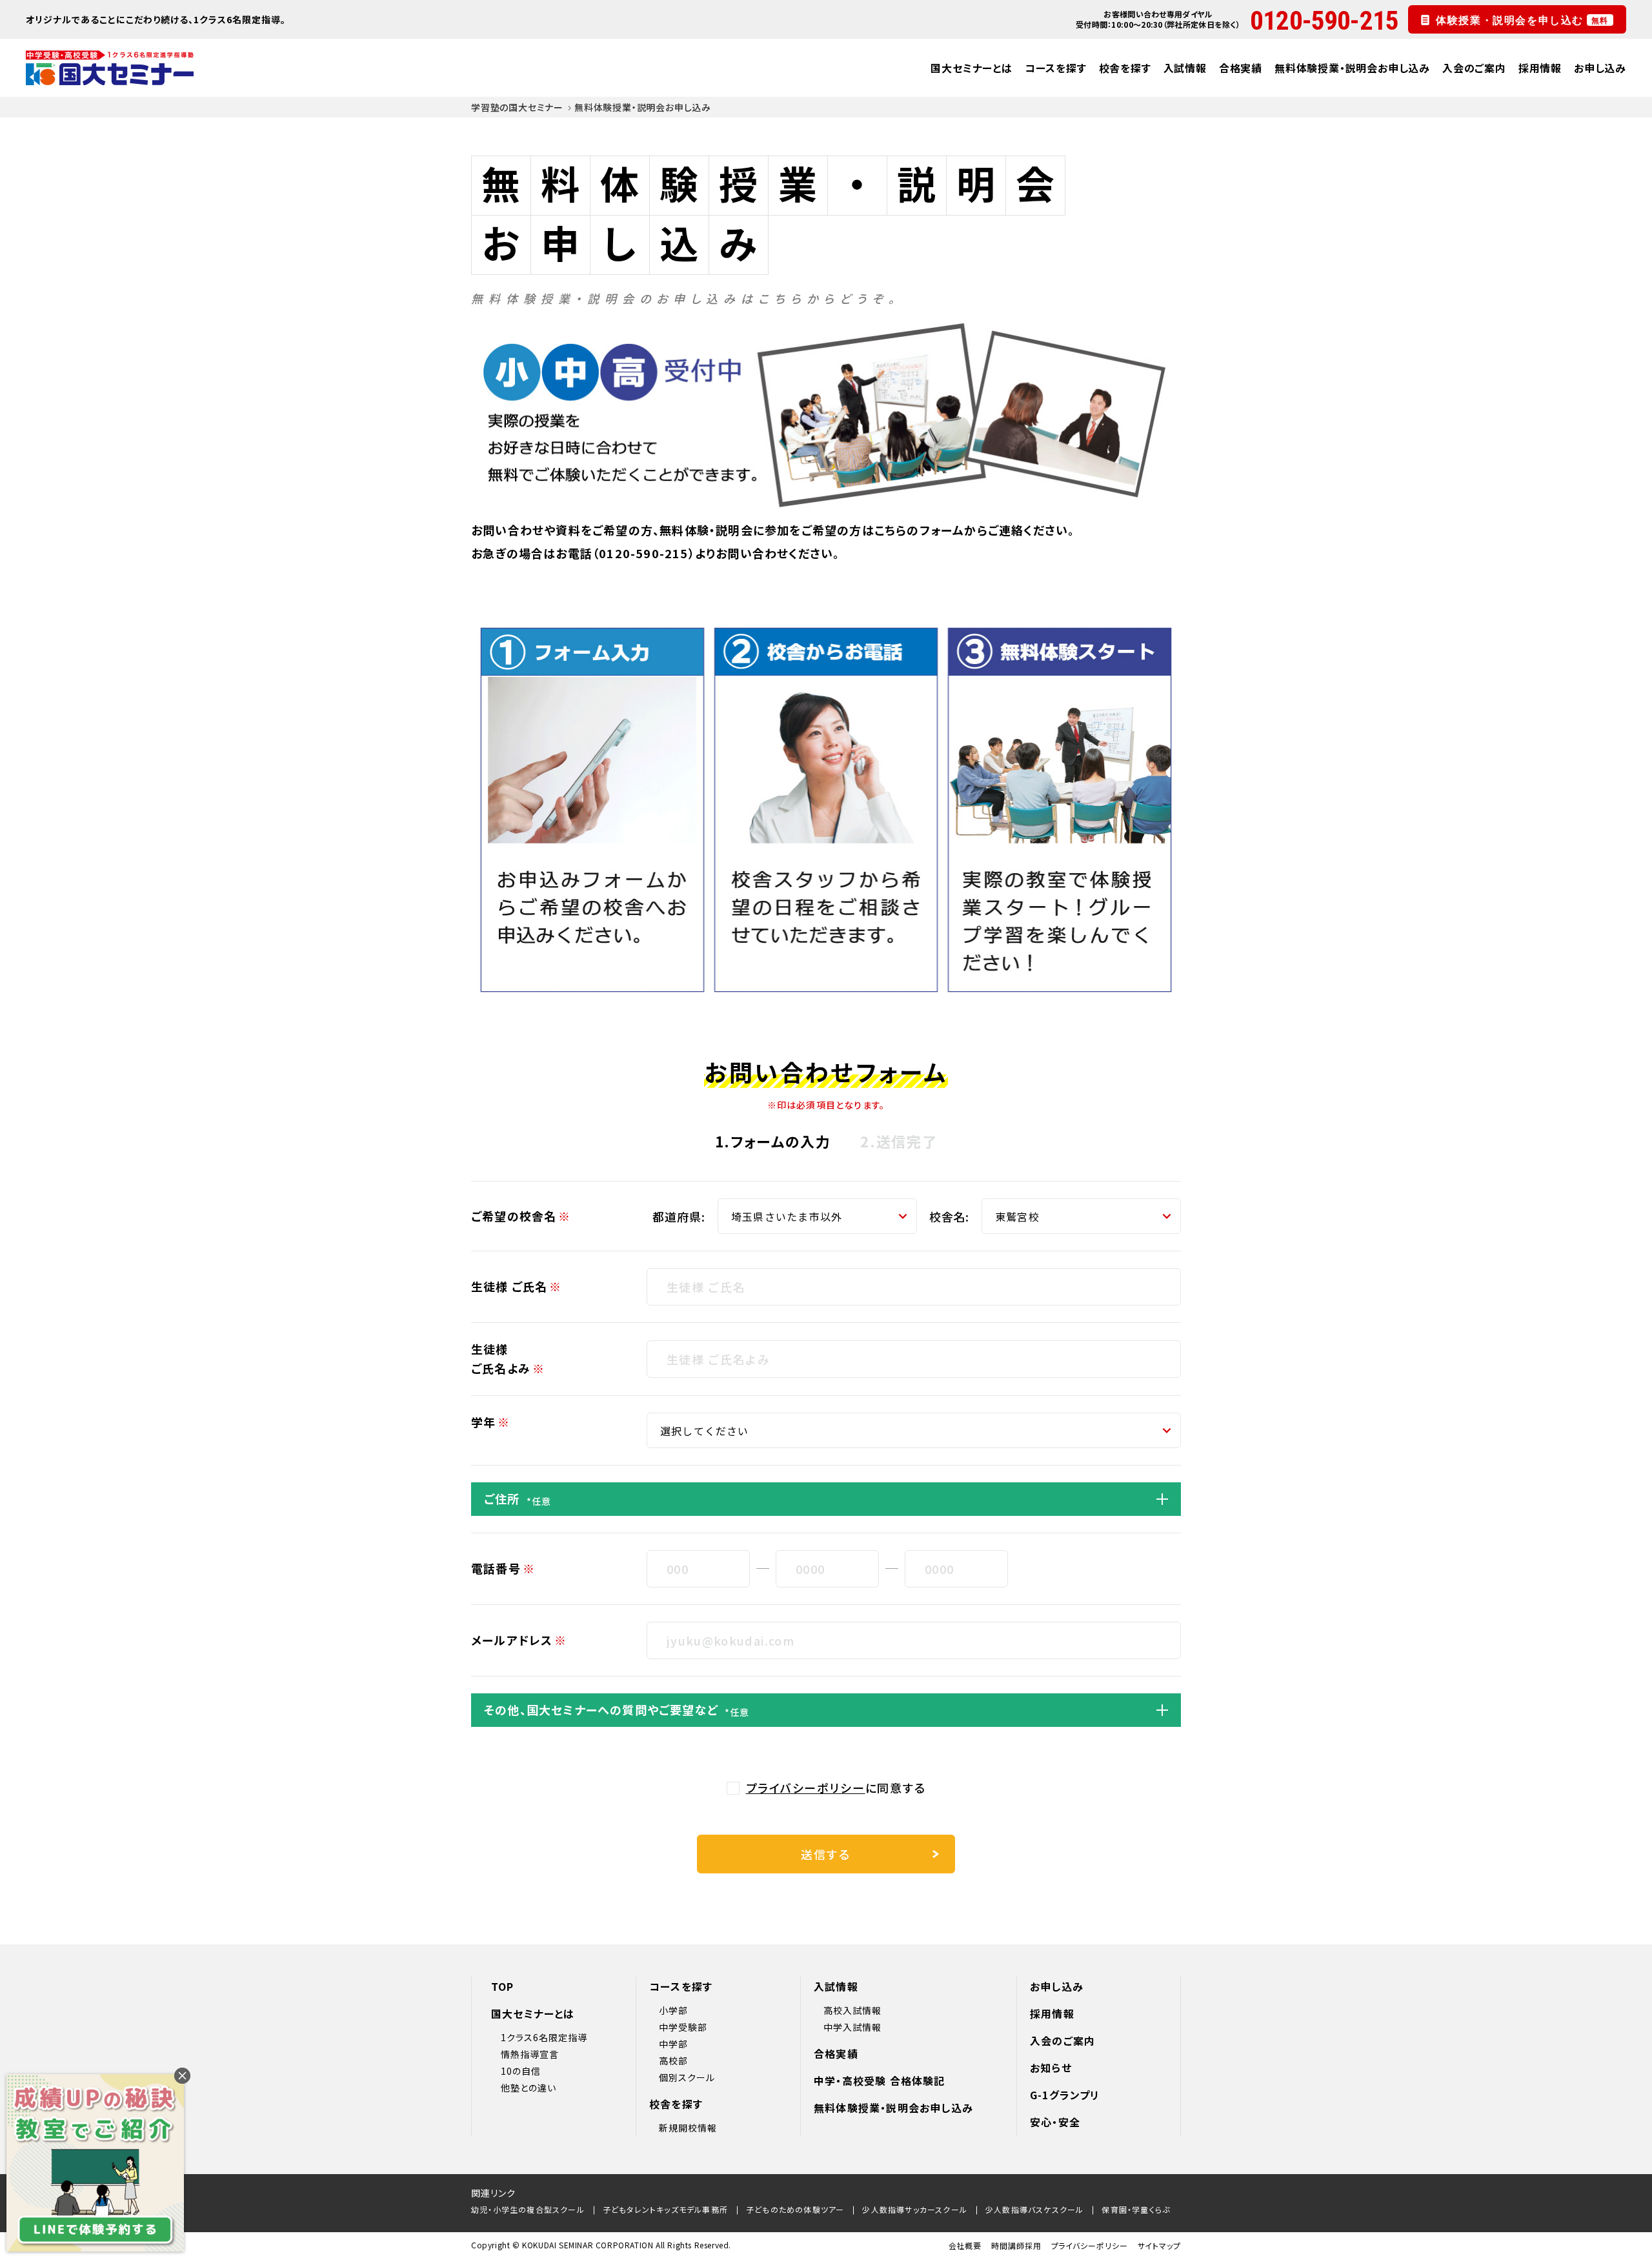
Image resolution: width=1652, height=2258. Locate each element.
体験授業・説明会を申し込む (1522, 19)
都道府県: (679, 1216)
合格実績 (1241, 68)
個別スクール (687, 2077)
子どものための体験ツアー (795, 2209)
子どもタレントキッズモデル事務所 (665, 2209)
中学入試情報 (852, 2027)
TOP (503, 1986)
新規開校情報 (688, 2128)
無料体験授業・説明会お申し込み (1352, 68)
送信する (826, 1854)
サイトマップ (1159, 2245)
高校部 (673, 2061)
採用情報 (1540, 68)
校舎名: (950, 1216)
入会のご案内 (1474, 68)
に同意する (836, 1788)
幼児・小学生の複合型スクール (528, 2209)
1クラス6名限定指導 (544, 2037)
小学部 (673, 2010)
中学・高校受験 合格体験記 (880, 2081)
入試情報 (1185, 68)
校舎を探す (1125, 68)
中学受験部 (683, 2027)
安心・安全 (1055, 2122)
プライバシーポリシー (806, 1788)
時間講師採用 (1016, 2245)
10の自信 (521, 2071)
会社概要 (965, 2245)
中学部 (673, 2044)
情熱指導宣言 (530, 2054)
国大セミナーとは (971, 68)
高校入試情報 (852, 2010)
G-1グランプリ (1065, 2095)
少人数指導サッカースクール (915, 2209)
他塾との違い (529, 2088)
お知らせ (1051, 2068)
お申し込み (1600, 68)
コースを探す (1056, 68)
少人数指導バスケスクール (1034, 2209)
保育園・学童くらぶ (1136, 2209)
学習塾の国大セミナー (517, 107)
